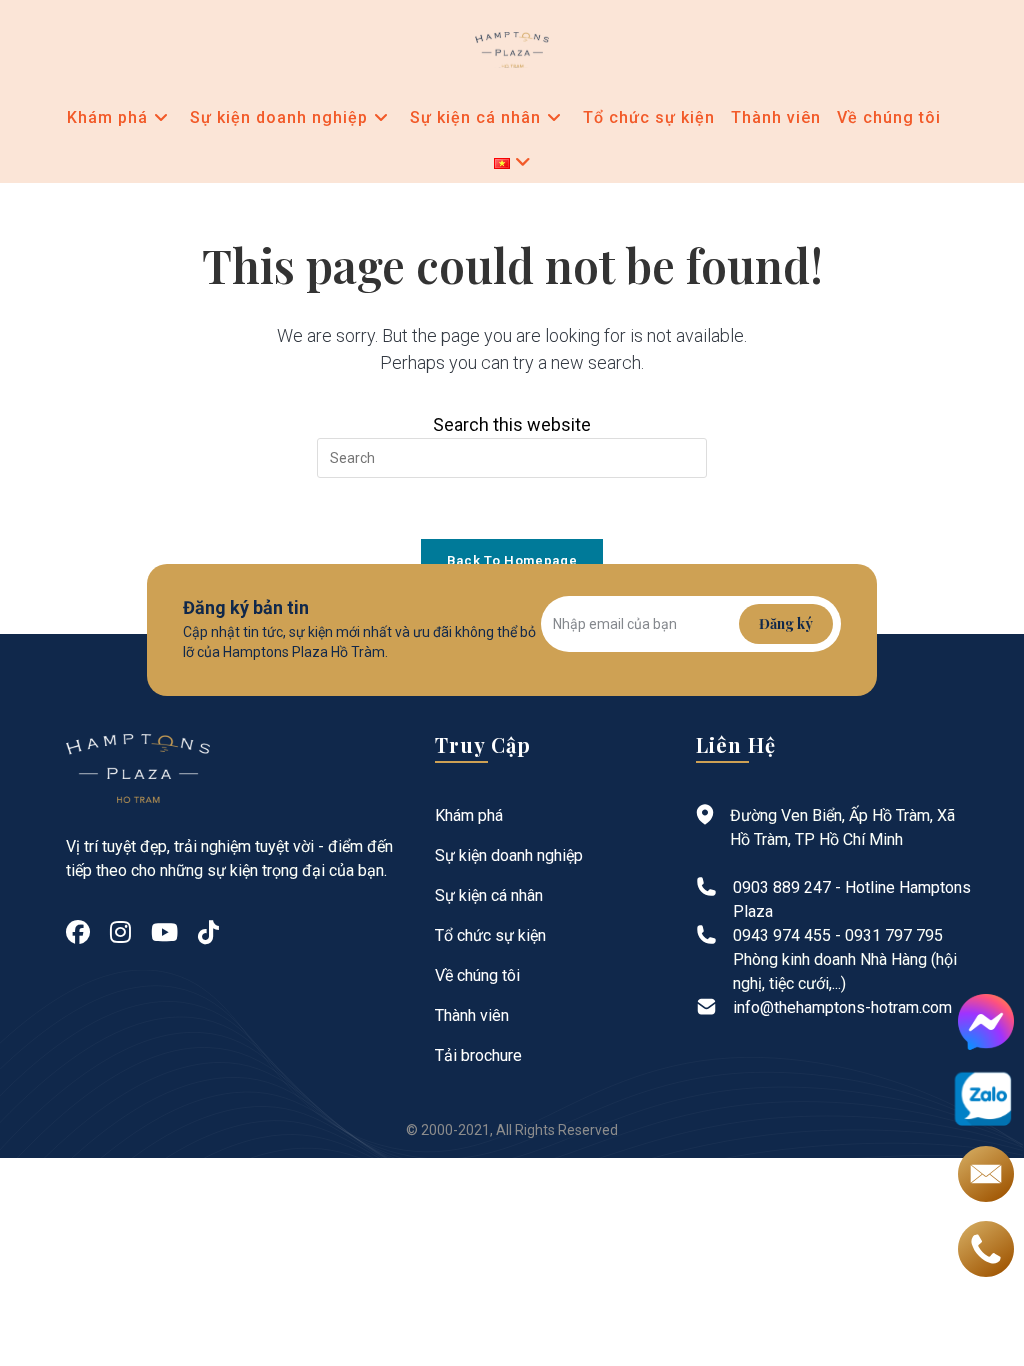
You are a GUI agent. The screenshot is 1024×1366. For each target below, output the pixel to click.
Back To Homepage (512, 560)
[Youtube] (164, 933)
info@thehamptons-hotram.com (842, 1007)
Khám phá (469, 815)
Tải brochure (478, 1055)
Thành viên (472, 1015)
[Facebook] (78, 933)
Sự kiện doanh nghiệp (509, 855)
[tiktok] (208, 933)
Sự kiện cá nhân (489, 895)
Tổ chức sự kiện (490, 935)
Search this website (512, 424)
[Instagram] (120, 933)
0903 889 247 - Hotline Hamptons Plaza (852, 899)
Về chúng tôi (477, 975)
